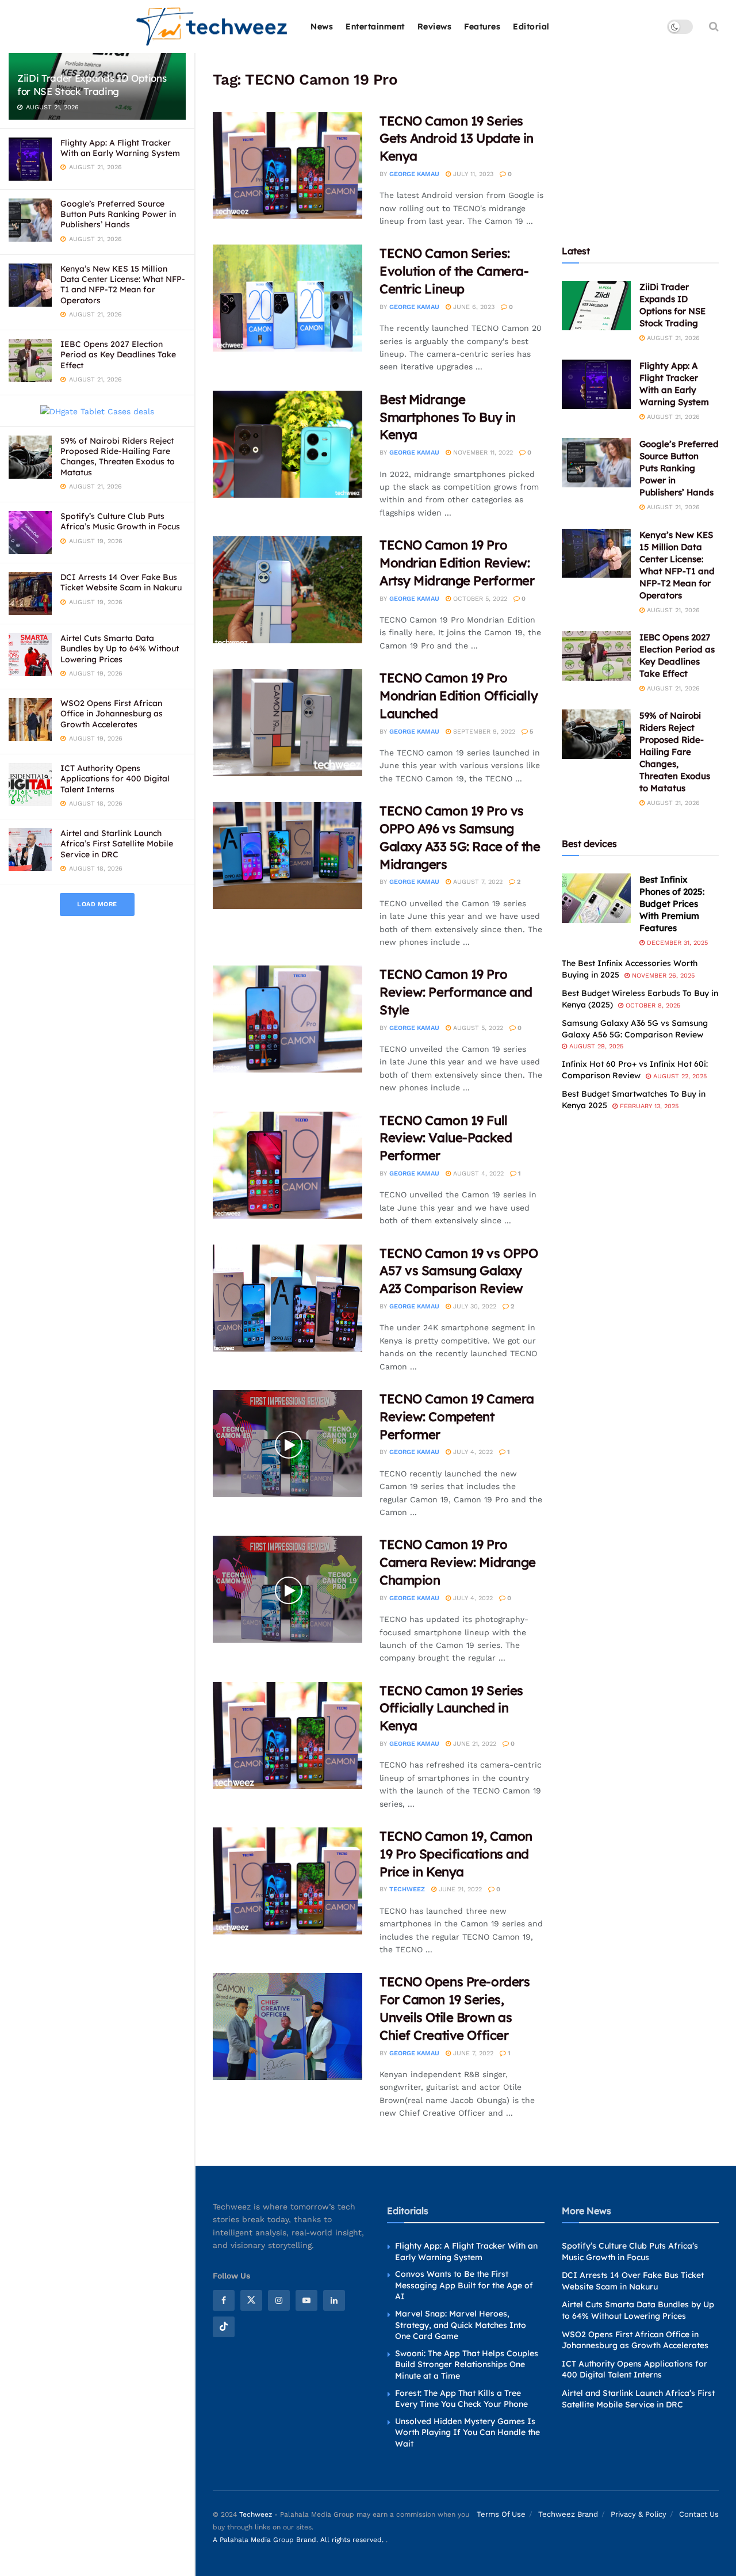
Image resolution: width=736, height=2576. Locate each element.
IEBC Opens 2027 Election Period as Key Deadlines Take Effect (118, 354)
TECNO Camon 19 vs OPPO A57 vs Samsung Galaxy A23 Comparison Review (459, 1271)
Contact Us (699, 2514)
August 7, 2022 (477, 882)
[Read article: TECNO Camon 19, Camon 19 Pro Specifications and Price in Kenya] (287, 1881)
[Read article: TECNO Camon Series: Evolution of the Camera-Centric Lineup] (287, 298)
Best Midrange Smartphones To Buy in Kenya (448, 417)
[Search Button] (714, 26)
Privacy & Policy (639, 2514)
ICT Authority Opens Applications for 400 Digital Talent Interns (115, 778)
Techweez (407, 1889)
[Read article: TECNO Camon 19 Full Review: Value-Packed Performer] (287, 1165)
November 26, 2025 (662, 976)
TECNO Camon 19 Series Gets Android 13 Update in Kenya (457, 139)
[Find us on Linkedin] (334, 2300)
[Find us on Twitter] (251, 2300)
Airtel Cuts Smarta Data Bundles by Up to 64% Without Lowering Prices (120, 648)
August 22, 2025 (679, 1076)
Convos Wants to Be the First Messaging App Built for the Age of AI (464, 2285)
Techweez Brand (568, 2514)
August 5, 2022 (477, 1028)
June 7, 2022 (472, 2053)
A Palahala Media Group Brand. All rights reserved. (299, 2540)
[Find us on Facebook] (224, 2300)
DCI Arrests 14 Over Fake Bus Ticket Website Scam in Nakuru (121, 582)
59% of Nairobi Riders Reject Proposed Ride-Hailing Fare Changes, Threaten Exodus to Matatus (118, 457)
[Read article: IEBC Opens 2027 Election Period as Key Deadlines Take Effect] (596, 656)
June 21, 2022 (474, 1744)
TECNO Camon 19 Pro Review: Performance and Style (456, 992)
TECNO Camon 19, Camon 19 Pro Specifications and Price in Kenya (456, 1854)
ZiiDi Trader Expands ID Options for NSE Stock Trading (92, 85)
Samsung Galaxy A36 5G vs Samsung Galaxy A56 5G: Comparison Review (635, 1029)
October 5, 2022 (479, 599)
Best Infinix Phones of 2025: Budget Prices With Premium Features (672, 904)
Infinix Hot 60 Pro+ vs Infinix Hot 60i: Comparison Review (635, 1070)
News (322, 26)
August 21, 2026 (672, 338)
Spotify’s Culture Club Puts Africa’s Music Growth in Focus (120, 521)
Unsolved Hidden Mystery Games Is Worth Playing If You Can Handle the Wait (467, 2432)
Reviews (435, 26)
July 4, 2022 (472, 1452)
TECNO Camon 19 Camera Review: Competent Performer (457, 1417)
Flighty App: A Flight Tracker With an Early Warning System (120, 148)
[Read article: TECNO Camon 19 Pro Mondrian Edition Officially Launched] (287, 723)
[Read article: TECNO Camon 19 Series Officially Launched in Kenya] (287, 1735)
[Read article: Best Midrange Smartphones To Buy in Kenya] (287, 444)
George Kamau (414, 174)
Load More (97, 904)
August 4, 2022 (477, 1173)
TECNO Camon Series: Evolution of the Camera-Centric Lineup (454, 271)
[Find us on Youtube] (306, 2300)
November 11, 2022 (482, 453)
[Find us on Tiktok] (224, 2327)
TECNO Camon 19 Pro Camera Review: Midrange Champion (458, 1562)
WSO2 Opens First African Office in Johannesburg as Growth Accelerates (112, 713)
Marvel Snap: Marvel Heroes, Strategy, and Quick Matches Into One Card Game (461, 2325)
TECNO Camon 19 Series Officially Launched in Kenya (451, 1708)
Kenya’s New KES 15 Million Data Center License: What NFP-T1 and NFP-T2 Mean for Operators (123, 285)
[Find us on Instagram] (279, 2300)
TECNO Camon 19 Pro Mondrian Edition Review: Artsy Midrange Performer (457, 563)
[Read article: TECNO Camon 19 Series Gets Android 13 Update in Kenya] (287, 166)
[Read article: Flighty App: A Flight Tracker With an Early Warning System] (596, 384)
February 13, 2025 (648, 1106)
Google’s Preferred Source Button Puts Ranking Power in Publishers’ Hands (118, 214)
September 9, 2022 (483, 732)
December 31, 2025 (676, 943)
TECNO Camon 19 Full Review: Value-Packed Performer (446, 1138)
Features (482, 26)
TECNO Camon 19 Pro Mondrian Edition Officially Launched (459, 696)
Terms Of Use (501, 2514)
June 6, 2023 (473, 307)
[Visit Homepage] (212, 27)
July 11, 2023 (472, 174)
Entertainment (375, 26)
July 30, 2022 (474, 1306)
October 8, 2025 (652, 1005)
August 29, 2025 (595, 1046)
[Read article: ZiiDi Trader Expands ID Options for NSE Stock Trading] (596, 306)
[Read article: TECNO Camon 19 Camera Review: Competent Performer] (287, 1444)
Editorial (531, 26)
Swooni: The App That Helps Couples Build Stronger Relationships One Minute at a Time (467, 2364)
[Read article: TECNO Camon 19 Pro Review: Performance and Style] (287, 1019)
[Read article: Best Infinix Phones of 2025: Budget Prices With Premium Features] (596, 898)
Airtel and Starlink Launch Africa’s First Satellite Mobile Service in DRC (117, 844)
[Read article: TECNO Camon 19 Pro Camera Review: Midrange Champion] (287, 1589)
